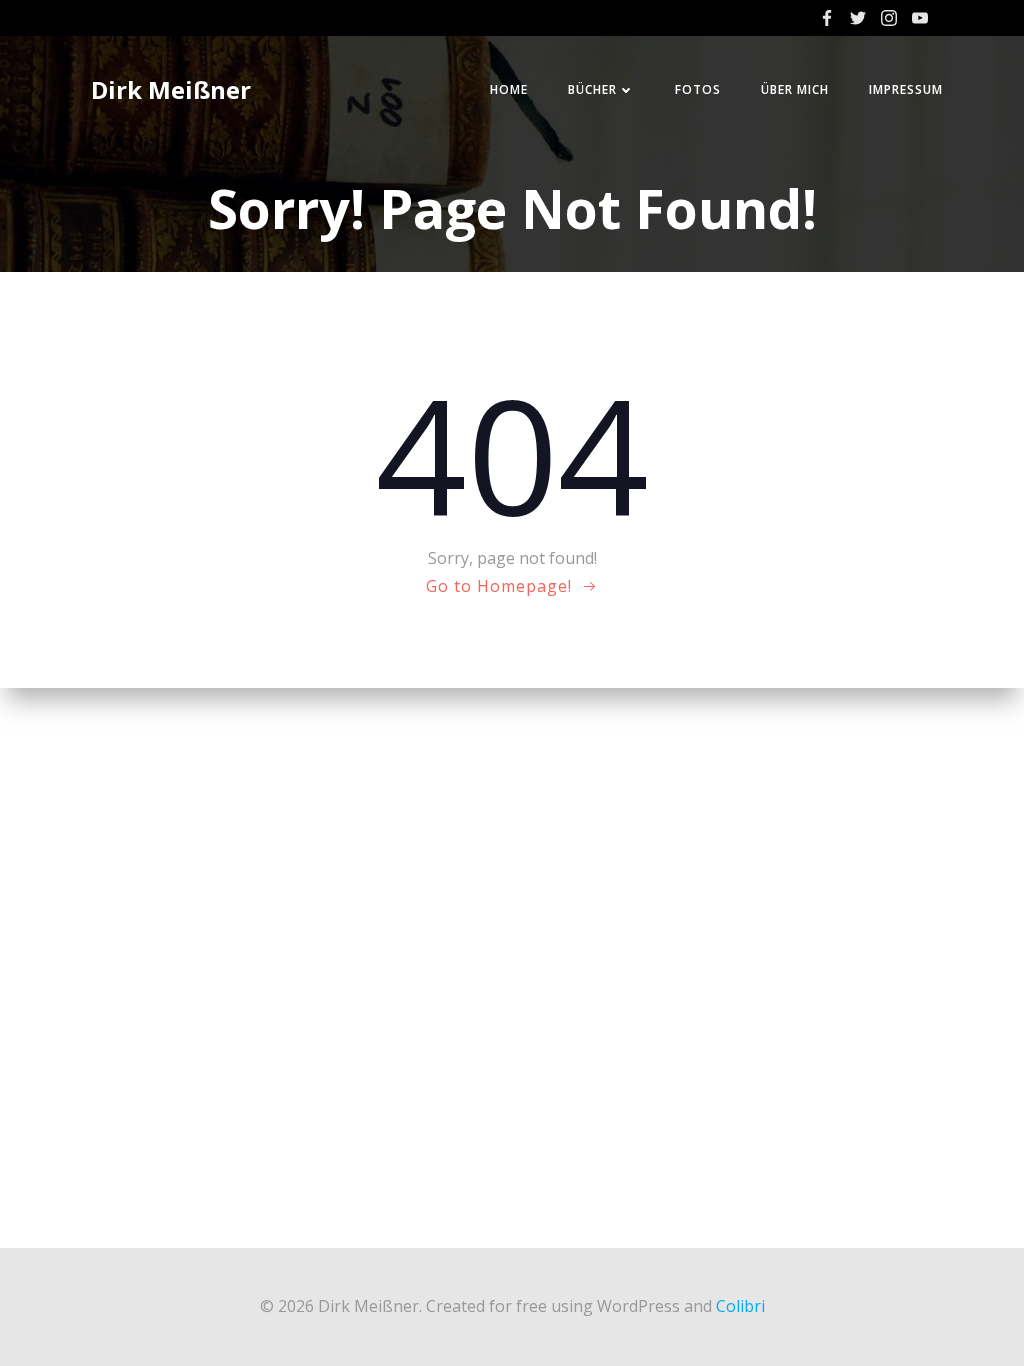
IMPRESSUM (906, 89)
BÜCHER (592, 89)
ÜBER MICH (795, 89)
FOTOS (698, 89)
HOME (509, 89)
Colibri (740, 1306)
